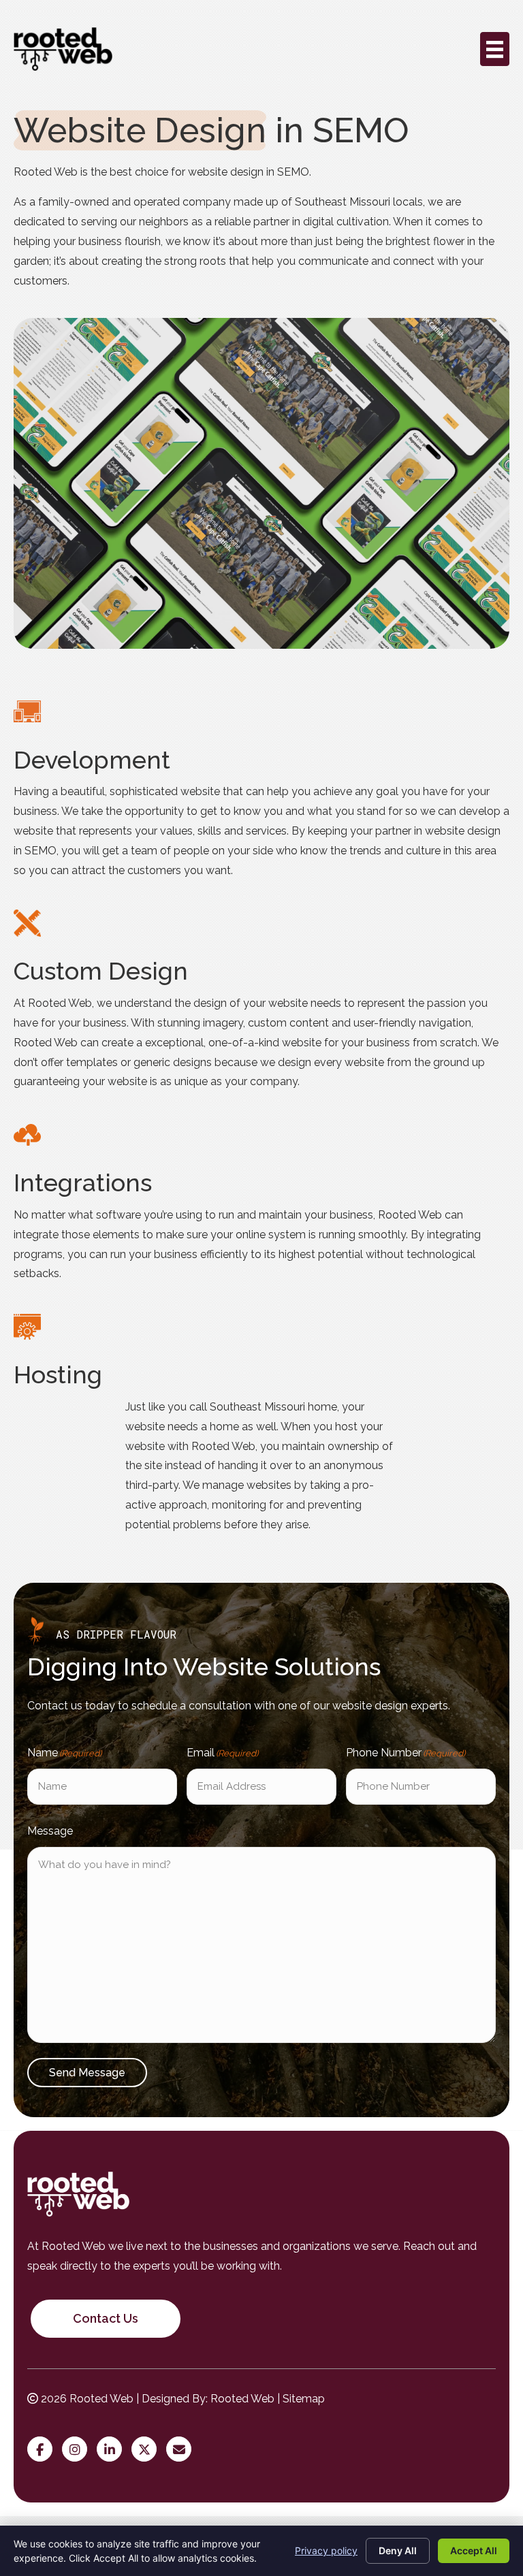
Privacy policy (326, 2550)
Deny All (398, 2550)
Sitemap (304, 2399)
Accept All (474, 2550)
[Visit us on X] (147, 2450)
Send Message (87, 2073)
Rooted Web (242, 2399)
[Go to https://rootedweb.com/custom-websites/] (261, 789)
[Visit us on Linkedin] (113, 2450)
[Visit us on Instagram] (78, 2450)
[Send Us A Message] (182, 2450)
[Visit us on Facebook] (43, 2450)
